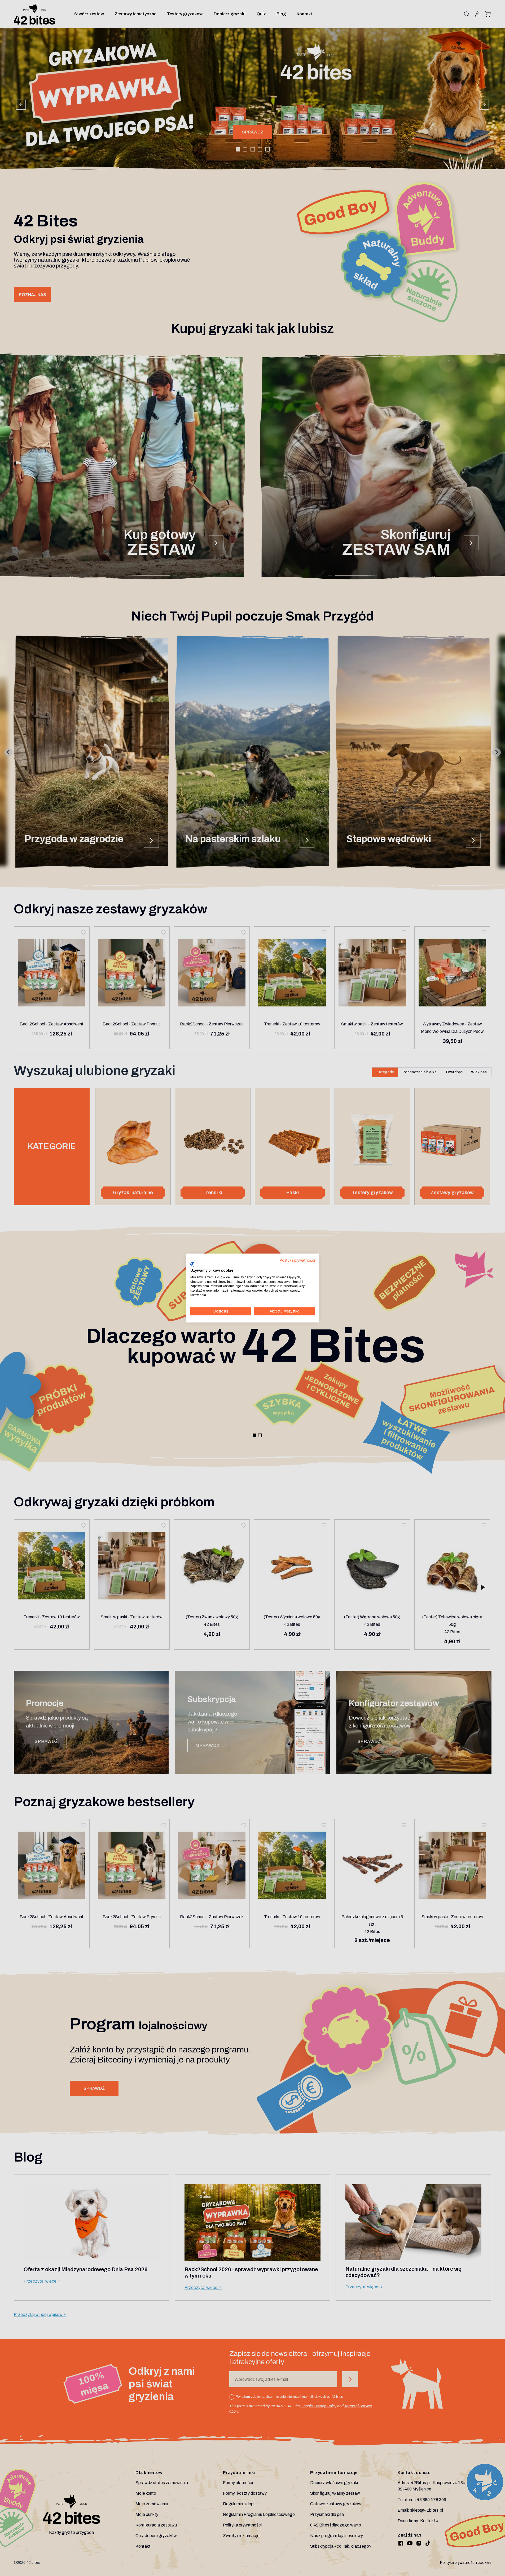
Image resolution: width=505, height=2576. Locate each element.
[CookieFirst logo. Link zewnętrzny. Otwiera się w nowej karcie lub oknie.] (192, 1265)
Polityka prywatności (297, 1260)
